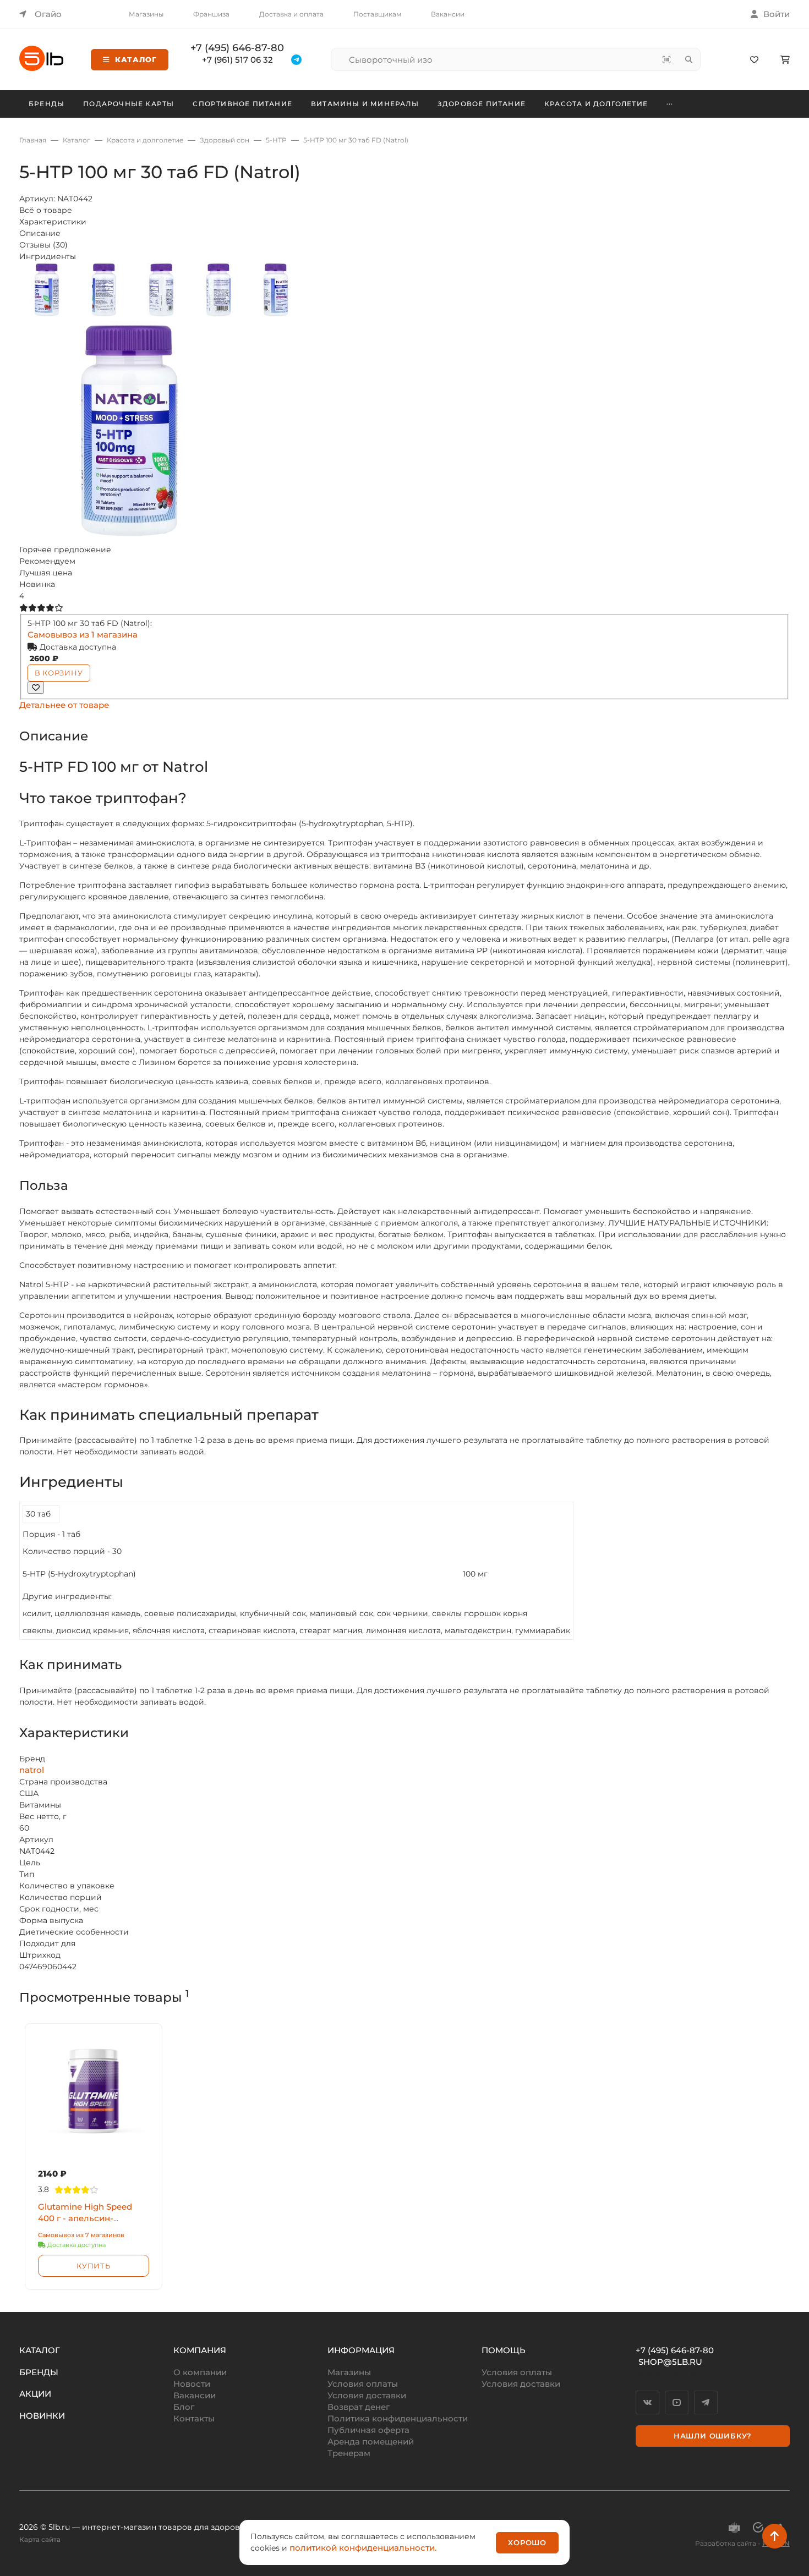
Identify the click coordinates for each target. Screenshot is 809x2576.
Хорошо (527, 2542)
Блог (184, 2407)
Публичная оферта (368, 2430)
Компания (200, 2350)
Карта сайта (40, 2539)
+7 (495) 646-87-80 (237, 48)
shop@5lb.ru (670, 2362)
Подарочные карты (129, 104)
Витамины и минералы (365, 104)
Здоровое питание (482, 104)
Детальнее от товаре (64, 705)
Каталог (136, 59)
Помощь (504, 2350)
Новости (192, 2384)
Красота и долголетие (596, 104)
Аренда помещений (371, 2442)
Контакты (194, 2418)
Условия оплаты (363, 2384)
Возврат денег (359, 2407)
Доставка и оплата (291, 14)
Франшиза (211, 14)
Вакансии (448, 14)
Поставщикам (377, 14)
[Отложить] (36, 688)
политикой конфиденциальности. (363, 2548)
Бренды (47, 104)
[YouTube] (677, 2402)
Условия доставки (367, 2395)
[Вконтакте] (647, 2402)
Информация (361, 2350)
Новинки (42, 2416)
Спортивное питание (242, 104)
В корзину (59, 673)
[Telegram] (706, 2402)
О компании (200, 2372)
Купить (94, 2266)
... (670, 102)
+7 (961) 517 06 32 (237, 60)
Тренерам (349, 2453)
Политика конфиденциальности (398, 2418)
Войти (777, 14)
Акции (35, 2394)
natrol (32, 1770)
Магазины (146, 14)
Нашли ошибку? (713, 2436)
